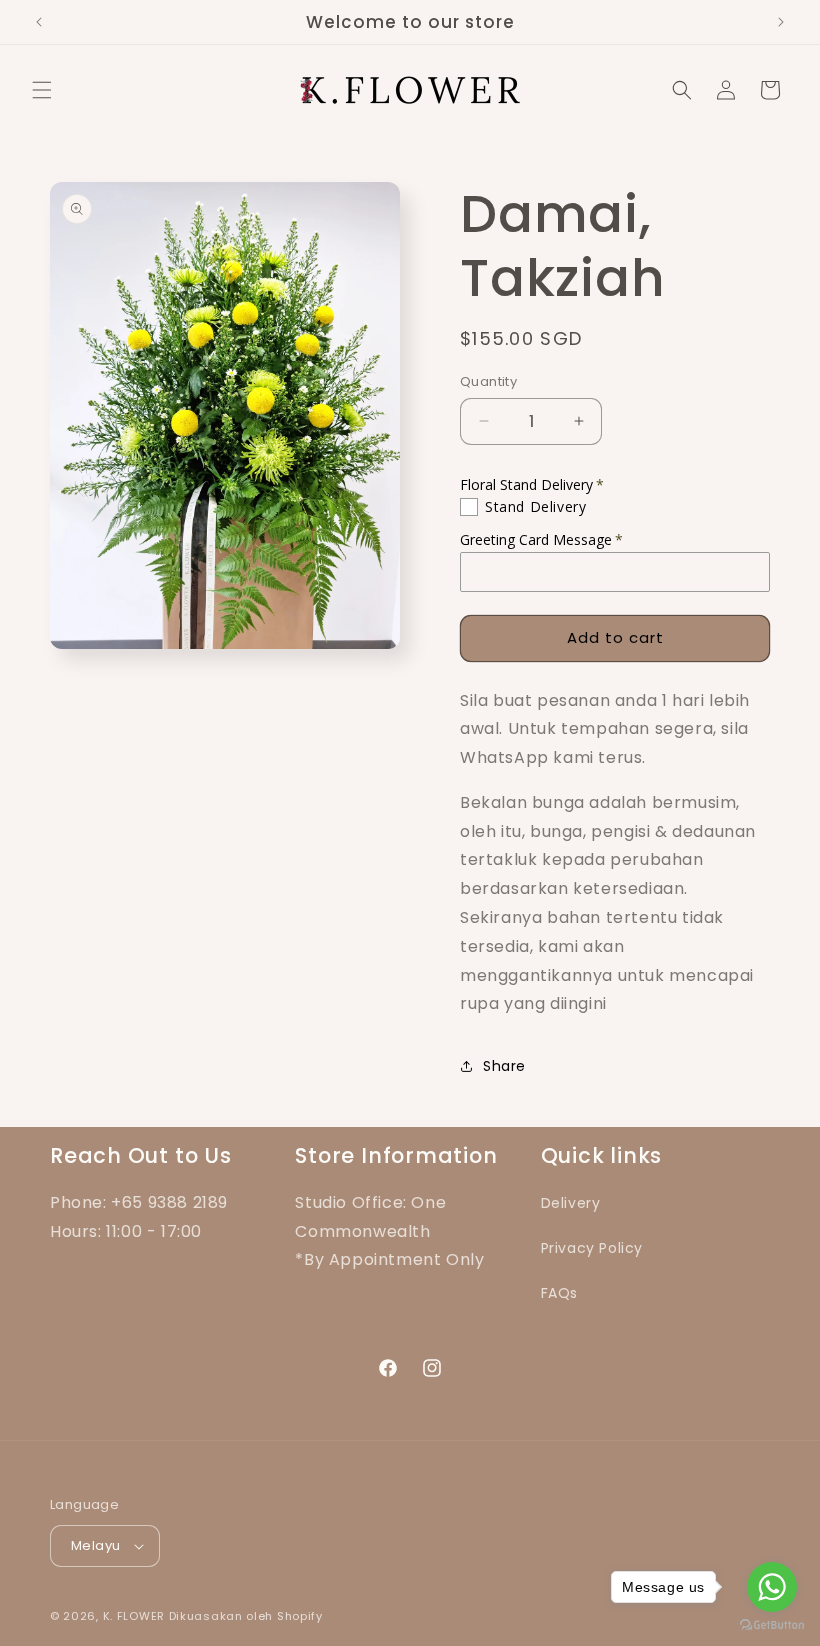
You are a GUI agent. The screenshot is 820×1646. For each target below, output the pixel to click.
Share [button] (504, 1066)
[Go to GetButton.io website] (772, 1625)
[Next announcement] (781, 22)
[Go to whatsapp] (772, 1587)
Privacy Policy (592, 1248)
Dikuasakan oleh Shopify (246, 1616)
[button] (42, 90)
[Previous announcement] (39, 22)
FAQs (559, 1293)
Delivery (571, 1203)
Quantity (488, 381)
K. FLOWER (134, 1616)
